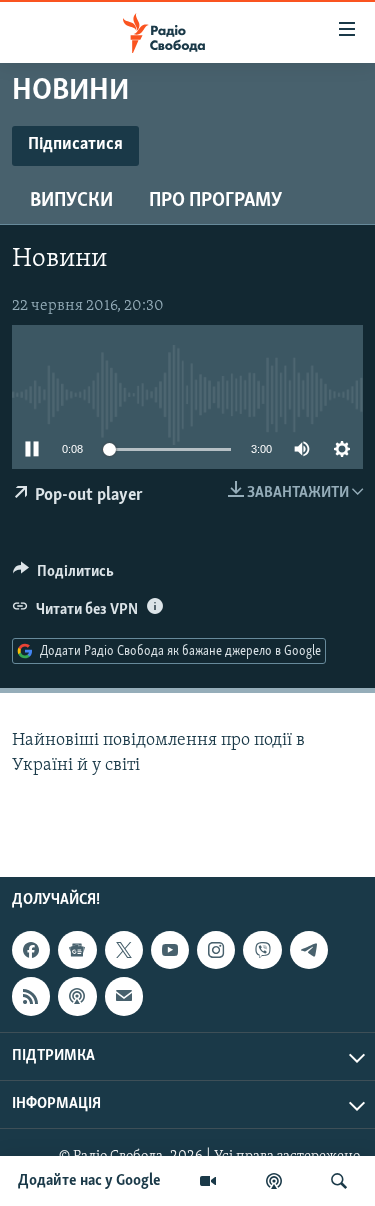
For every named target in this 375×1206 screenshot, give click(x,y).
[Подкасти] (274, 1181)
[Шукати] (339, 1181)
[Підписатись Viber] (262, 950)
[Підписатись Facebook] (31, 950)
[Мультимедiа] (208, 1181)
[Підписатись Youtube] (170, 950)
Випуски (71, 201)
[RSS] (31, 996)
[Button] (63, 576)
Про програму (215, 201)
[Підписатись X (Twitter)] (124, 950)
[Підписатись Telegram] (309, 950)
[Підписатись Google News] (77, 950)
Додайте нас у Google (89, 1181)
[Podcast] (77, 996)
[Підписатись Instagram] (216, 950)
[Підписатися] (124, 996)
